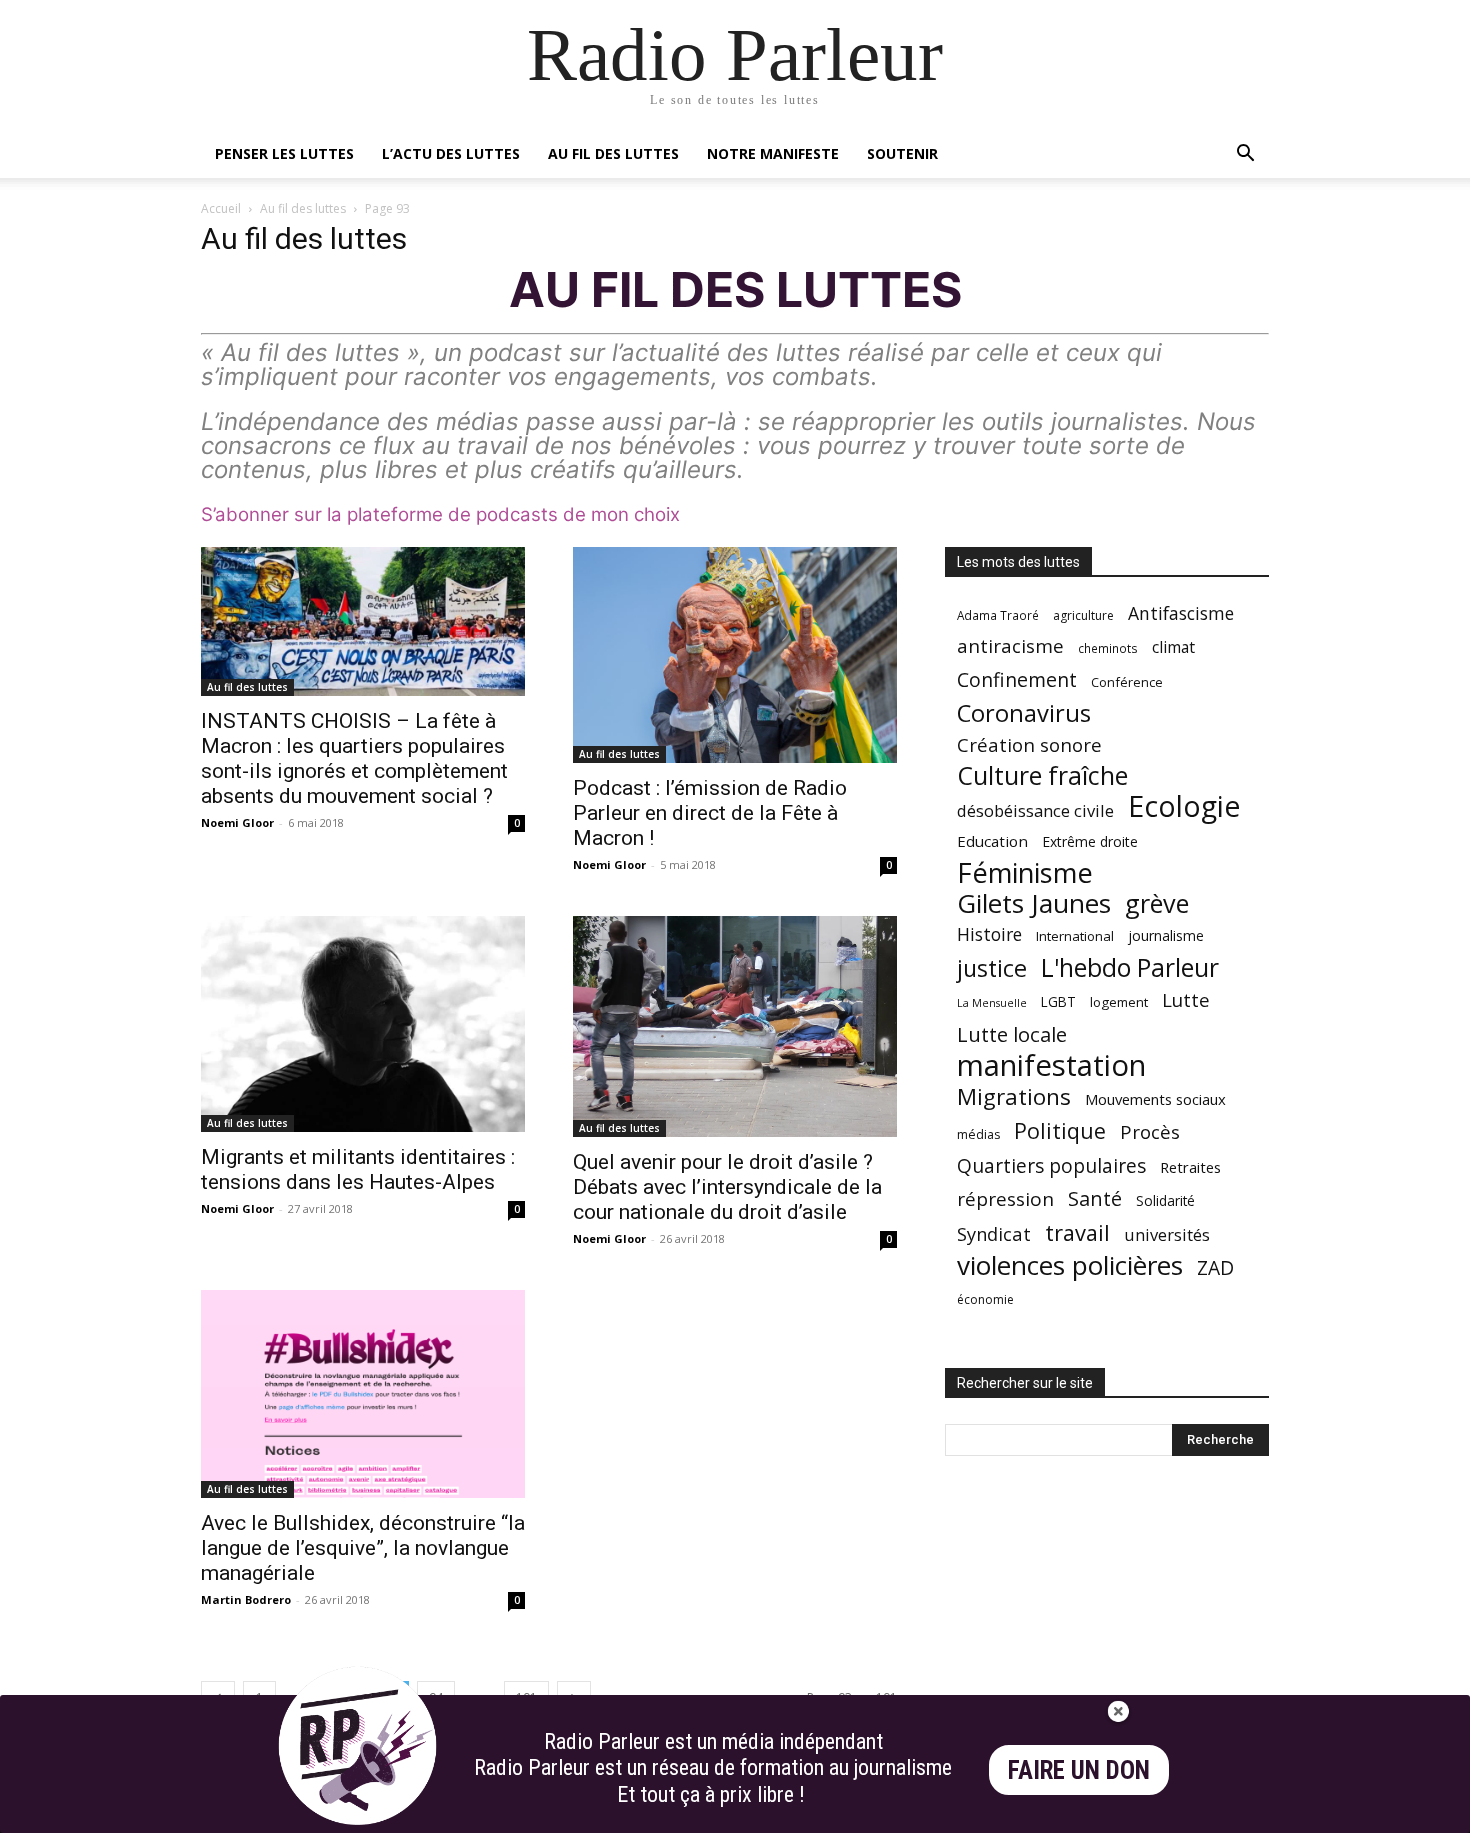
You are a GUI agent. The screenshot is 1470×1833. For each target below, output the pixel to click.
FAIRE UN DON (1079, 1770)
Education (992, 841)
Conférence (1127, 682)
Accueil (221, 208)
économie (985, 1299)
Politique (1060, 1130)
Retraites (1190, 1167)
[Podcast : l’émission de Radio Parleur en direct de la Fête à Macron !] (735, 655)
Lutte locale (1012, 1034)
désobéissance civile (1035, 810)
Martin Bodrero (246, 1599)
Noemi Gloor (237, 822)
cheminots (1108, 648)
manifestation (1051, 1065)
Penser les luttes (284, 153)
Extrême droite (1090, 841)
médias (978, 1134)
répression (1005, 1199)
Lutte (1186, 999)
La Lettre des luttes (1215, 1814)
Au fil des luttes (613, 153)
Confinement (1017, 679)
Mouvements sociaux (1155, 1099)
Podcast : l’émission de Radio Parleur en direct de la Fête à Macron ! (710, 813)
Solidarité (1165, 1201)
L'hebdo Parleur (1130, 967)
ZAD (1215, 1267)
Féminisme (1025, 872)
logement (1119, 1002)
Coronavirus (1024, 713)
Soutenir (902, 153)
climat (1173, 647)
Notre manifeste (773, 153)
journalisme (1166, 935)
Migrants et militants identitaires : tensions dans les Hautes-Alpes (358, 1169)
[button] (1245, 155)
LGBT (1058, 1002)
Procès (1150, 1131)
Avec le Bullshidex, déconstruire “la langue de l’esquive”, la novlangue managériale (363, 1548)
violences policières (1070, 1265)
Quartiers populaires (1051, 1165)
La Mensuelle (992, 1003)
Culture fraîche (1042, 775)
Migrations (1014, 1096)
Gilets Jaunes (1034, 903)
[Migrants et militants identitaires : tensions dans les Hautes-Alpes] (363, 1024)
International (1075, 936)
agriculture (1083, 615)
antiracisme (1010, 646)
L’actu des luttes (451, 153)
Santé (1095, 1198)
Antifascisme (1181, 613)
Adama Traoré (998, 615)
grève (1157, 903)
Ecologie (1184, 806)
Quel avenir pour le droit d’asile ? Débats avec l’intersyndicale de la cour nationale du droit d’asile (727, 1187)
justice (992, 968)
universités (1167, 1234)
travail (1077, 1232)
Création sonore (1029, 744)
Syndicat (994, 1233)
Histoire (989, 934)
